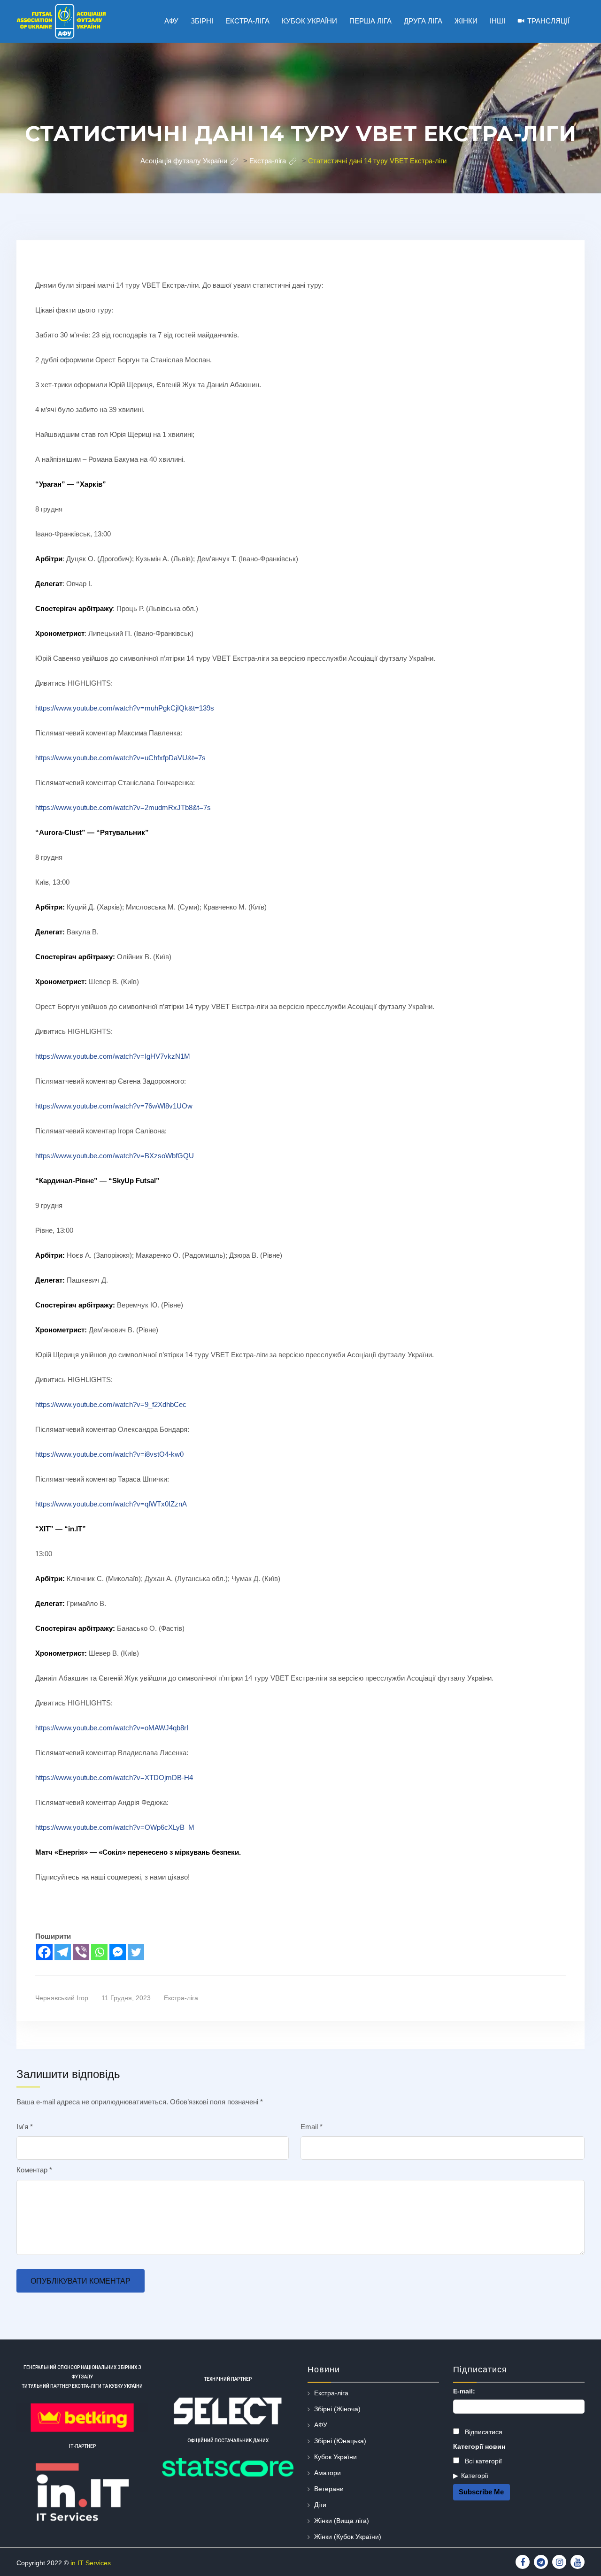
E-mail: (464, 2391)
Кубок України (335, 2457)
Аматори (327, 2473)
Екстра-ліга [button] (247, 21)
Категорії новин (479, 2446)
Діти (320, 2505)
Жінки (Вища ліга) (342, 2521)
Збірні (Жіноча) (337, 2409)
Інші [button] (497, 21)
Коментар (34, 2170)
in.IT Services (91, 2563)
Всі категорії (482, 2461)
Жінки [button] (466, 21)
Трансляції (548, 21)
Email (312, 2127)
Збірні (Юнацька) (340, 2441)
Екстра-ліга (181, 1998)
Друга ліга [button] (423, 21)
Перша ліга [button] (370, 21)
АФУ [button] (171, 21)
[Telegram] (63, 1952)
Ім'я (25, 2127)
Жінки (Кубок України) (348, 2537)
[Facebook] (44, 1952)
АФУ (321, 2425)
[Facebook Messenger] (118, 1952)
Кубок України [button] (309, 21)
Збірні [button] (202, 21)
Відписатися (483, 2432)
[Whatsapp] (99, 1952)
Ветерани (329, 2489)
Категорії (475, 2476)
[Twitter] (136, 1952)
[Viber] (81, 1952)
